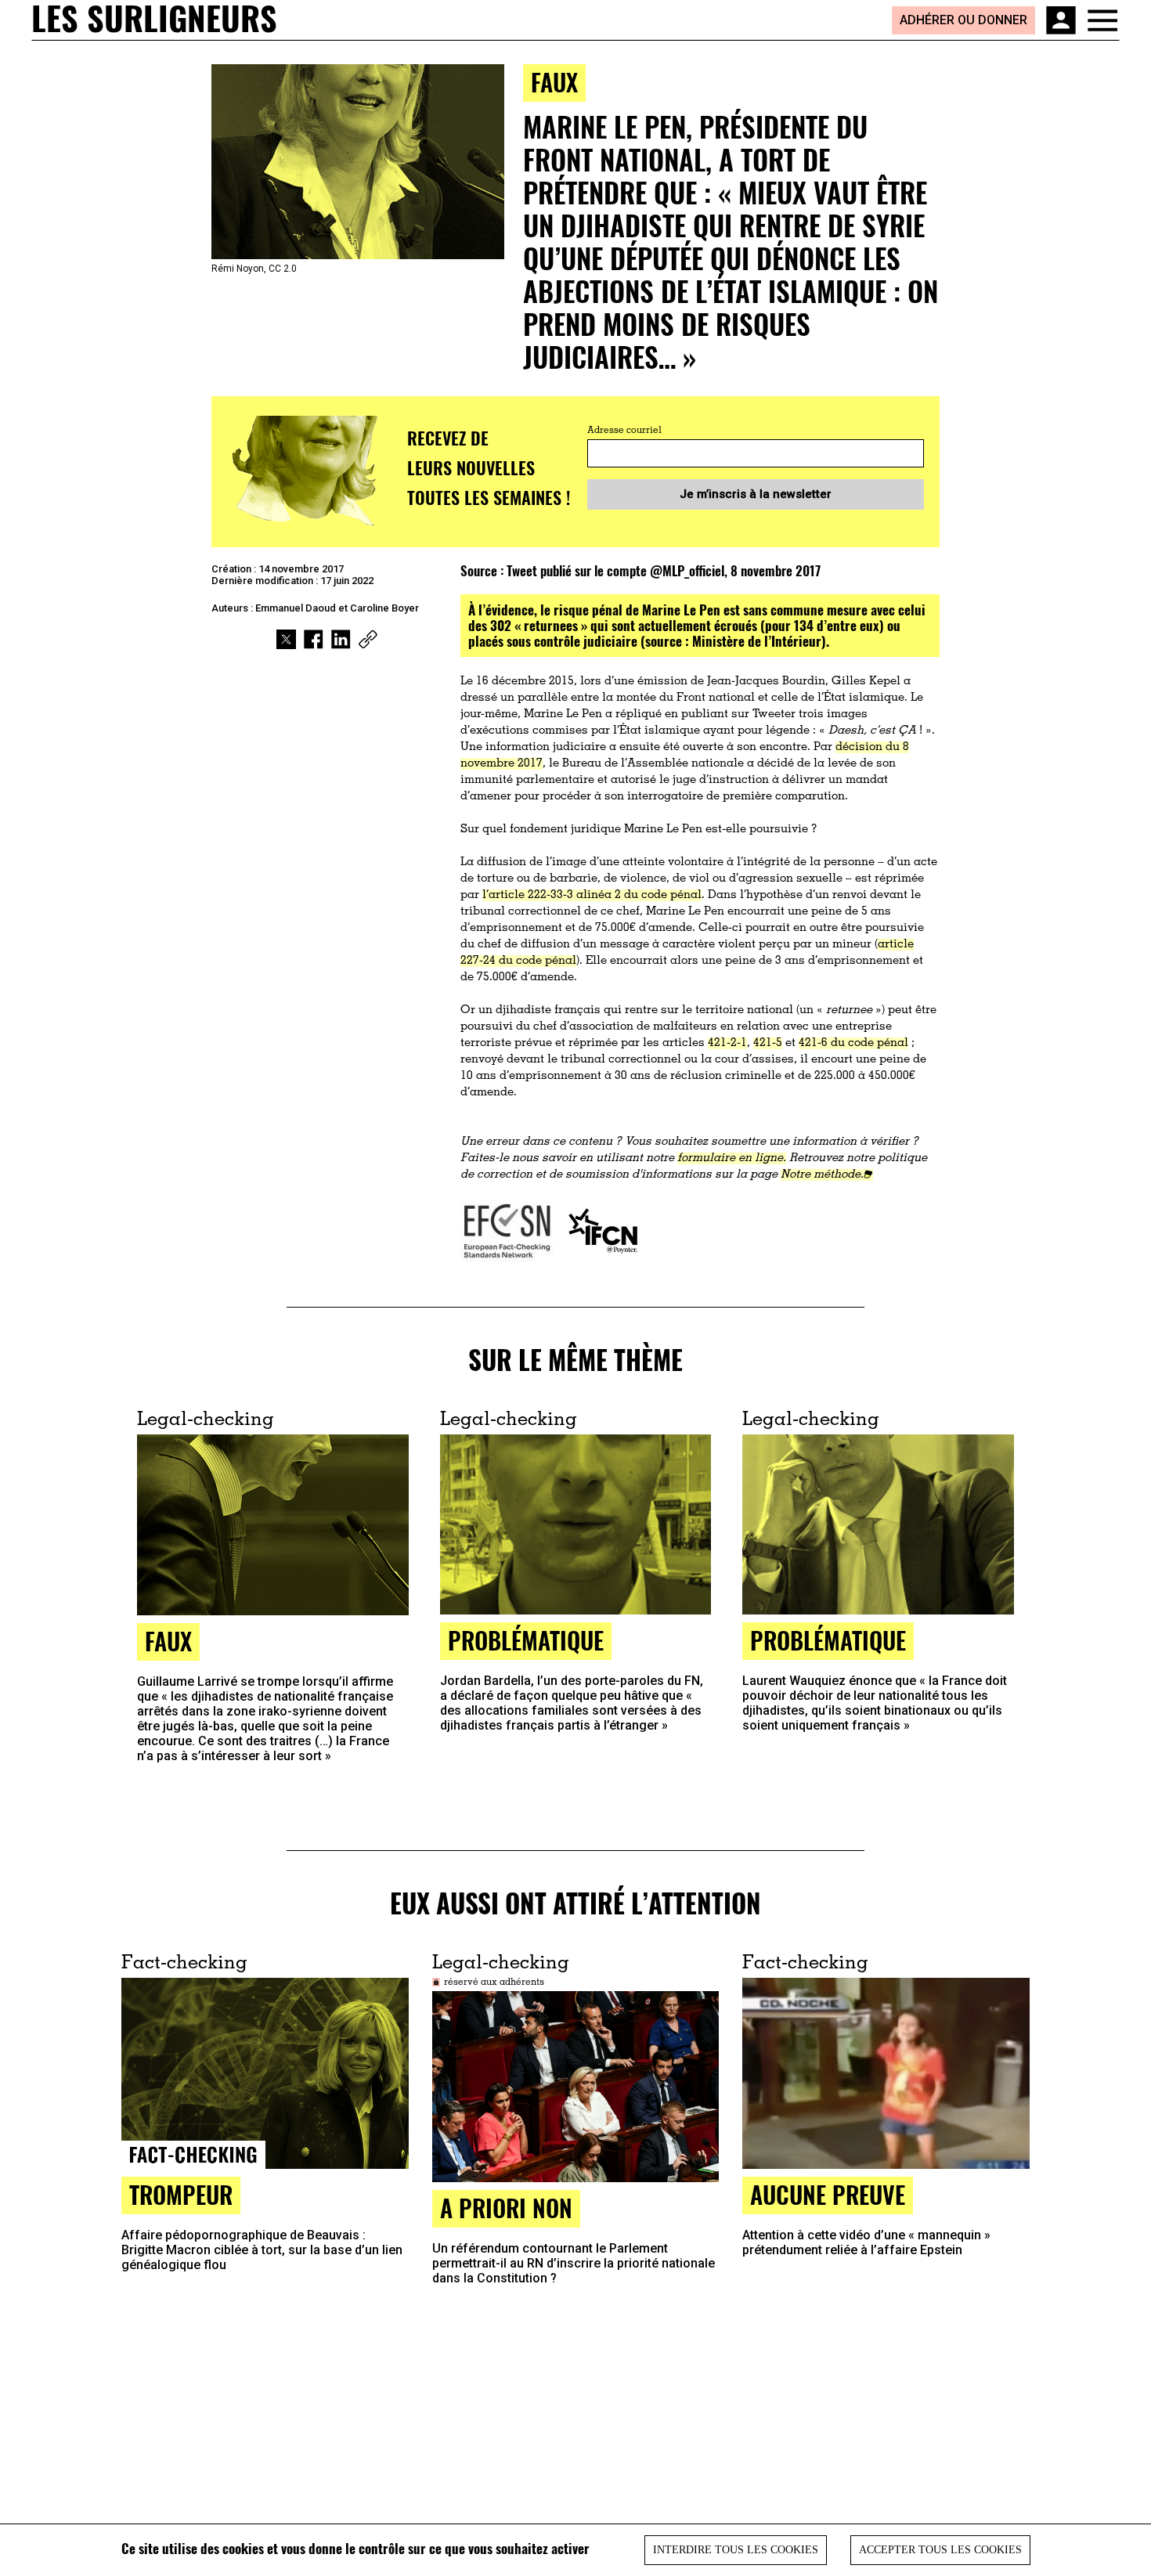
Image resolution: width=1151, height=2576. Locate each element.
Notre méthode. (822, 1175)
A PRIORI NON (506, 2208)
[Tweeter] (286, 639)
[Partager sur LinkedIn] (341, 639)
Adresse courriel (624, 431)
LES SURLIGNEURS (154, 20)
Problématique (526, 1640)
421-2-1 (727, 1043)
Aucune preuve (828, 2194)
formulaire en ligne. (732, 1158)
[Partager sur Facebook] (314, 639)
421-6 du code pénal (853, 1043)
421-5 (768, 1043)
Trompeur (181, 2194)
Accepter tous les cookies (940, 2550)
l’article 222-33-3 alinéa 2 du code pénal (592, 895)
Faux (554, 82)
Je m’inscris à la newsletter (756, 494)
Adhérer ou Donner (963, 20)
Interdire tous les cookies (736, 2550)
